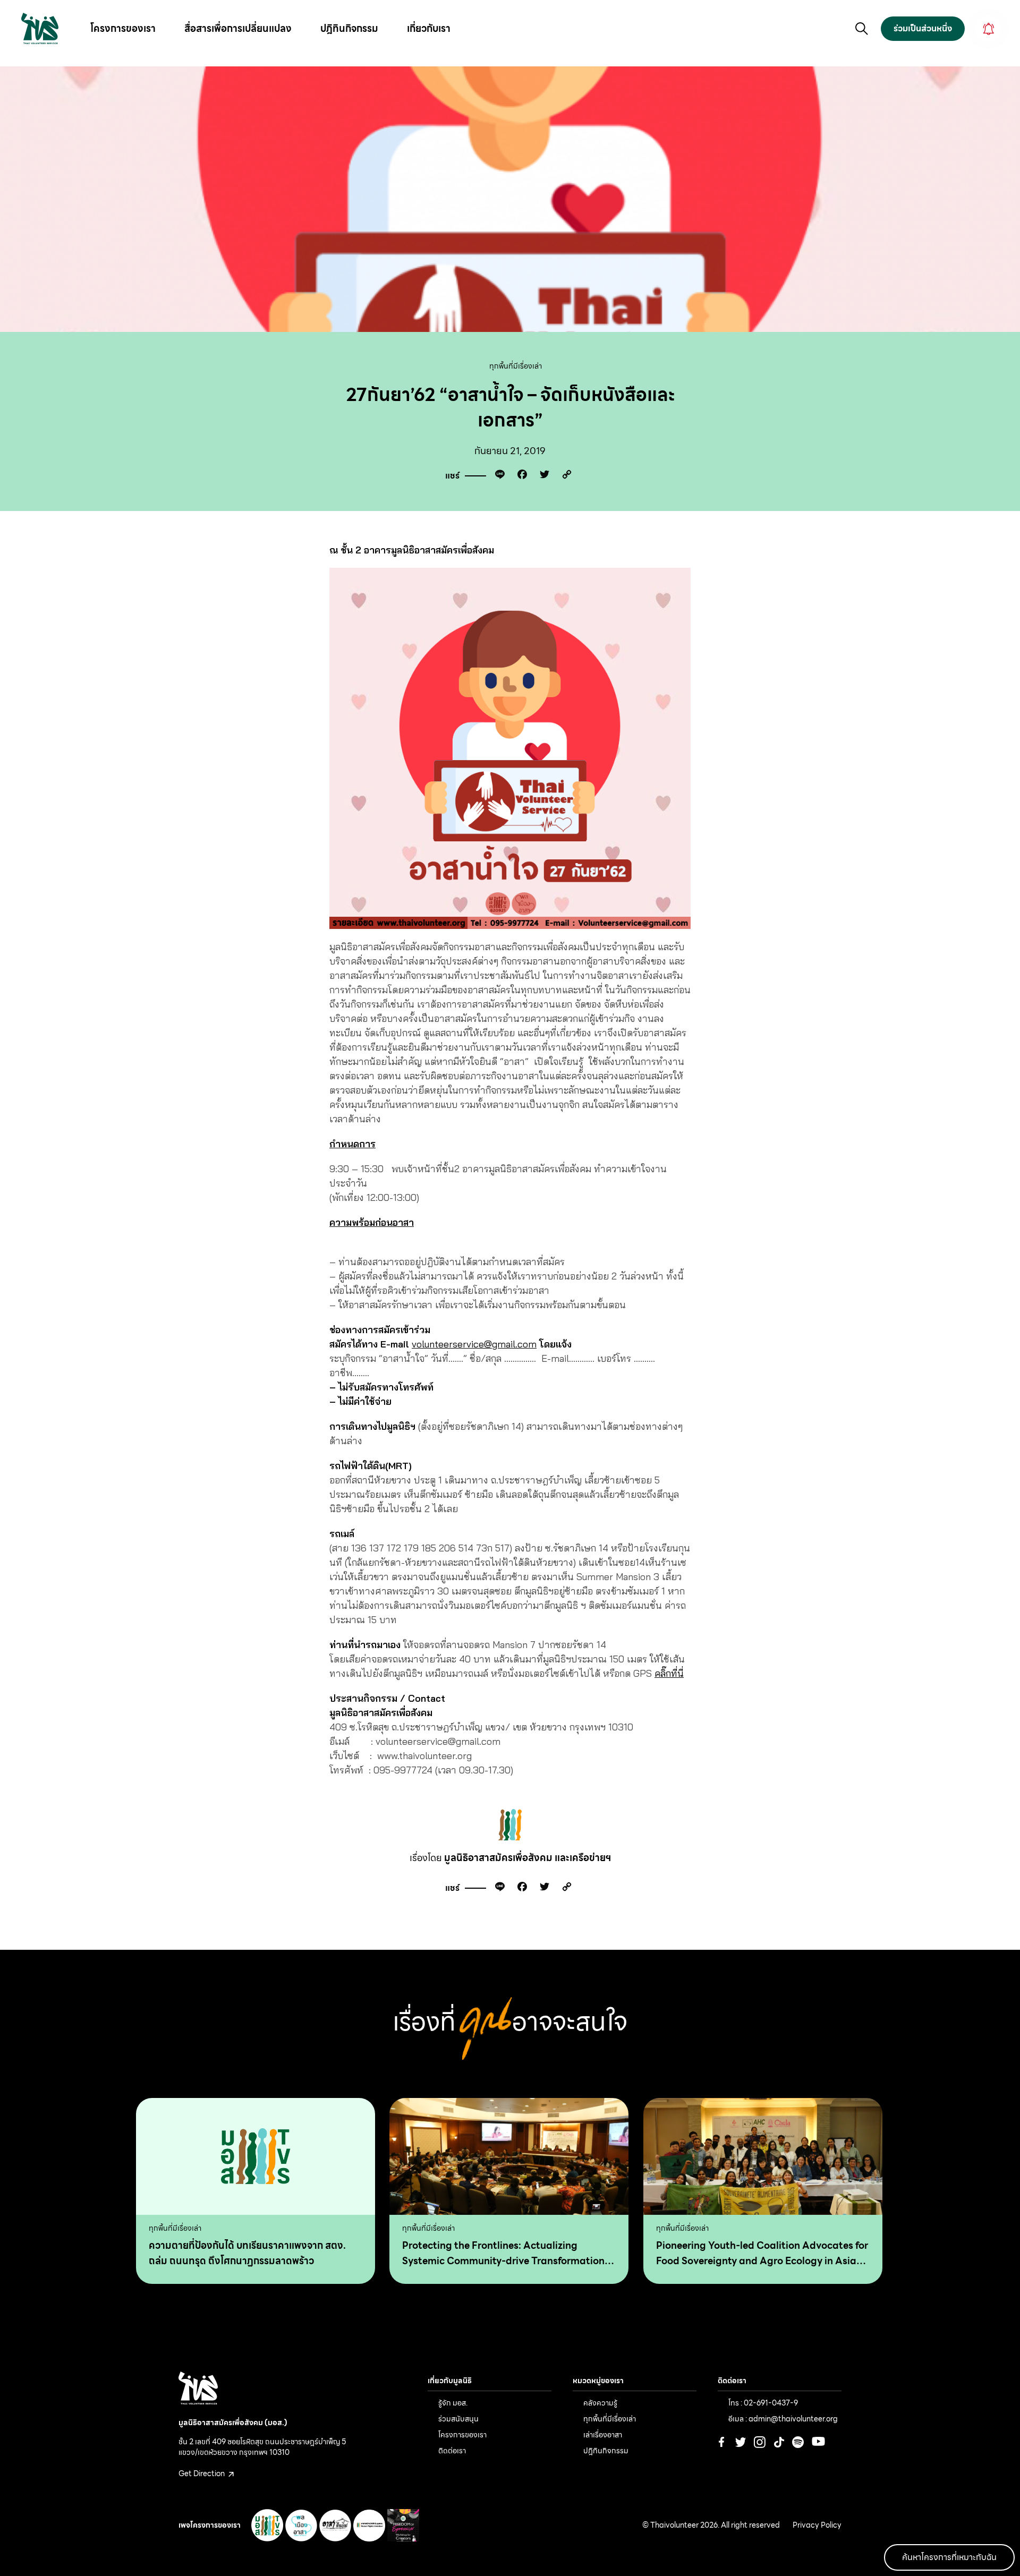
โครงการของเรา (123, 28)
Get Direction (202, 2473)
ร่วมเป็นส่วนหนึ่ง (923, 28)
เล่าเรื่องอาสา (603, 2435)
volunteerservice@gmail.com (474, 1344)
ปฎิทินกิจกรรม (349, 28)
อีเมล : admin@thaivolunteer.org (783, 2419)
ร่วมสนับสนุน (458, 2419)
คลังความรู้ (600, 2403)
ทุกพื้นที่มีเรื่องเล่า (516, 366)
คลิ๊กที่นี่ (669, 1673)
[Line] (497, 476)
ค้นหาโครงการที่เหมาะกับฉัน (949, 2557)
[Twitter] (542, 476)
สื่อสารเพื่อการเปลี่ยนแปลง (238, 28)
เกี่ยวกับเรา (429, 28)
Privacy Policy (817, 2526)
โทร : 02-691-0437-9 (763, 2403)
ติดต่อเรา (452, 2451)
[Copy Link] (564, 476)
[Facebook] (520, 476)
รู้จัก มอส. (453, 2403)
